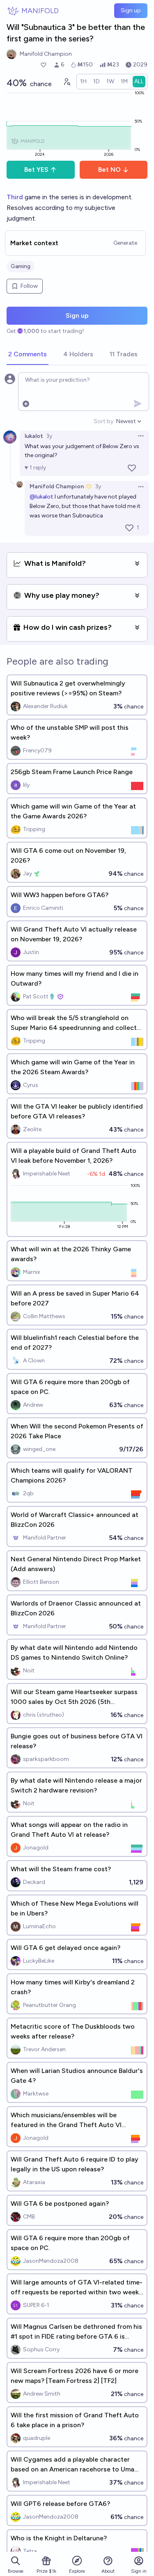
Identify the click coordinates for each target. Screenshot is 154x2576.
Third (16, 197)
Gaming (21, 266)
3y (49, 436)
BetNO (109, 170)
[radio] (83, 82)
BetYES (36, 170)
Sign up (131, 10)
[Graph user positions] (67, 82)
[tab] (28, 355)
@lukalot (41, 497)
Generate (125, 243)
